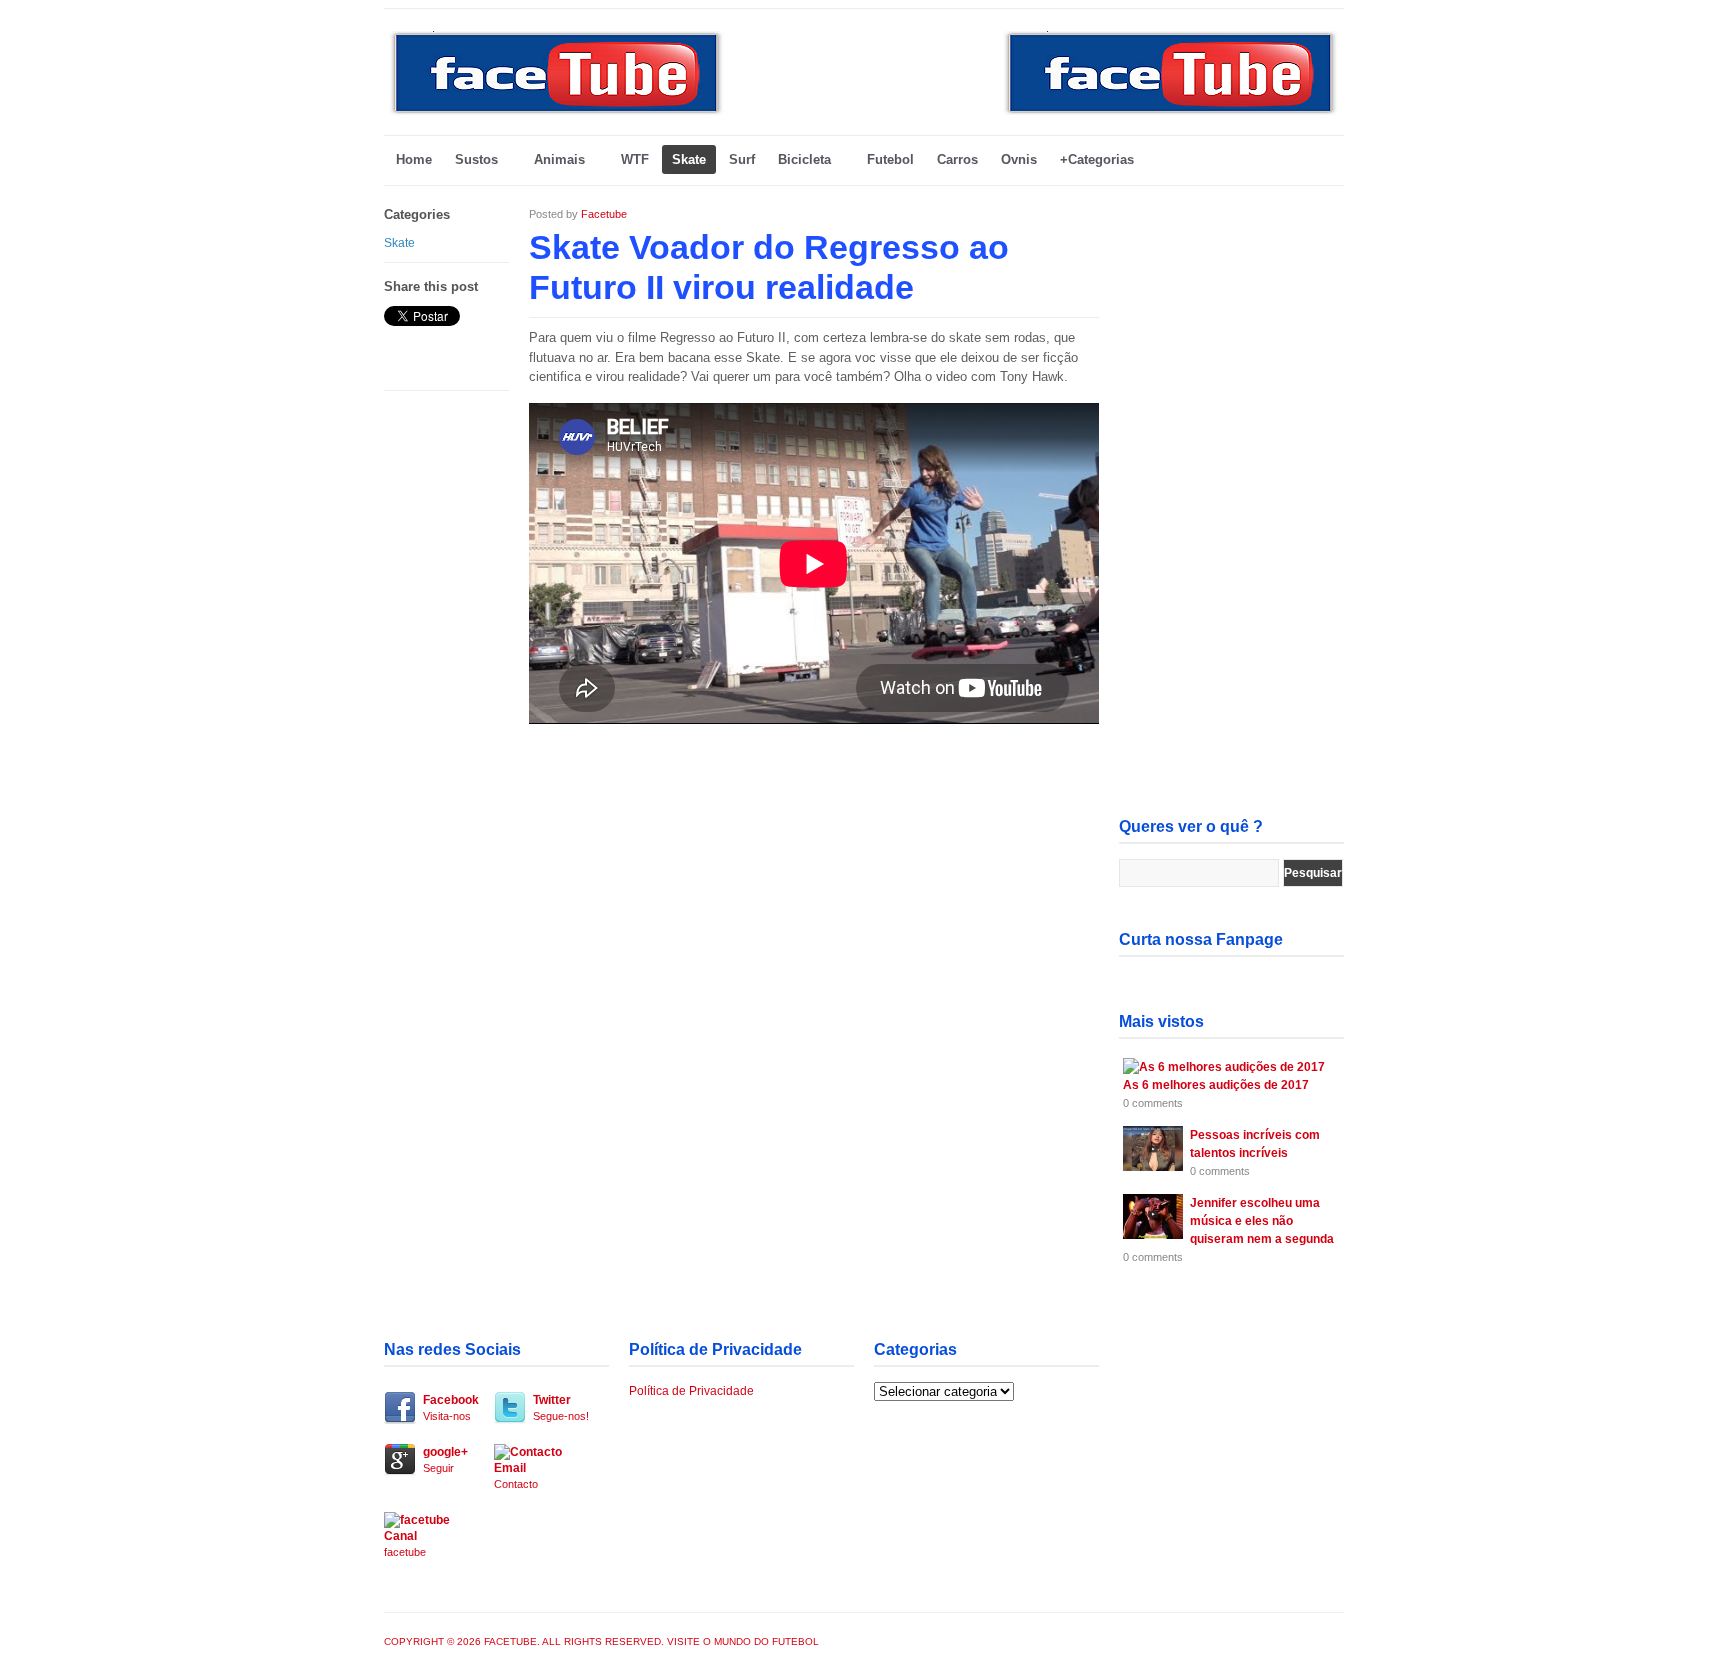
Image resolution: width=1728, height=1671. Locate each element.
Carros (957, 159)
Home (414, 159)
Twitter (561, 1407)
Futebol (890, 159)
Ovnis (1019, 159)
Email (516, 1475)
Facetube (604, 214)
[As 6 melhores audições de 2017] (1224, 1067)
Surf (742, 159)
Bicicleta (804, 159)
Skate (689, 159)
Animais (559, 159)
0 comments (1153, 1103)
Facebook (451, 1407)
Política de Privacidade (691, 1391)
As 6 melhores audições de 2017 (1216, 1085)
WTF (635, 159)
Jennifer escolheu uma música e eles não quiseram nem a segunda (1262, 1221)
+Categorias (1097, 159)
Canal (405, 1543)
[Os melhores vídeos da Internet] (557, 112)
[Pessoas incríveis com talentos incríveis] (1153, 1167)
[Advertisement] (1231, 506)
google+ (445, 1459)
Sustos (476, 159)
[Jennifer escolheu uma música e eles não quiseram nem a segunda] (1153, 1235)
